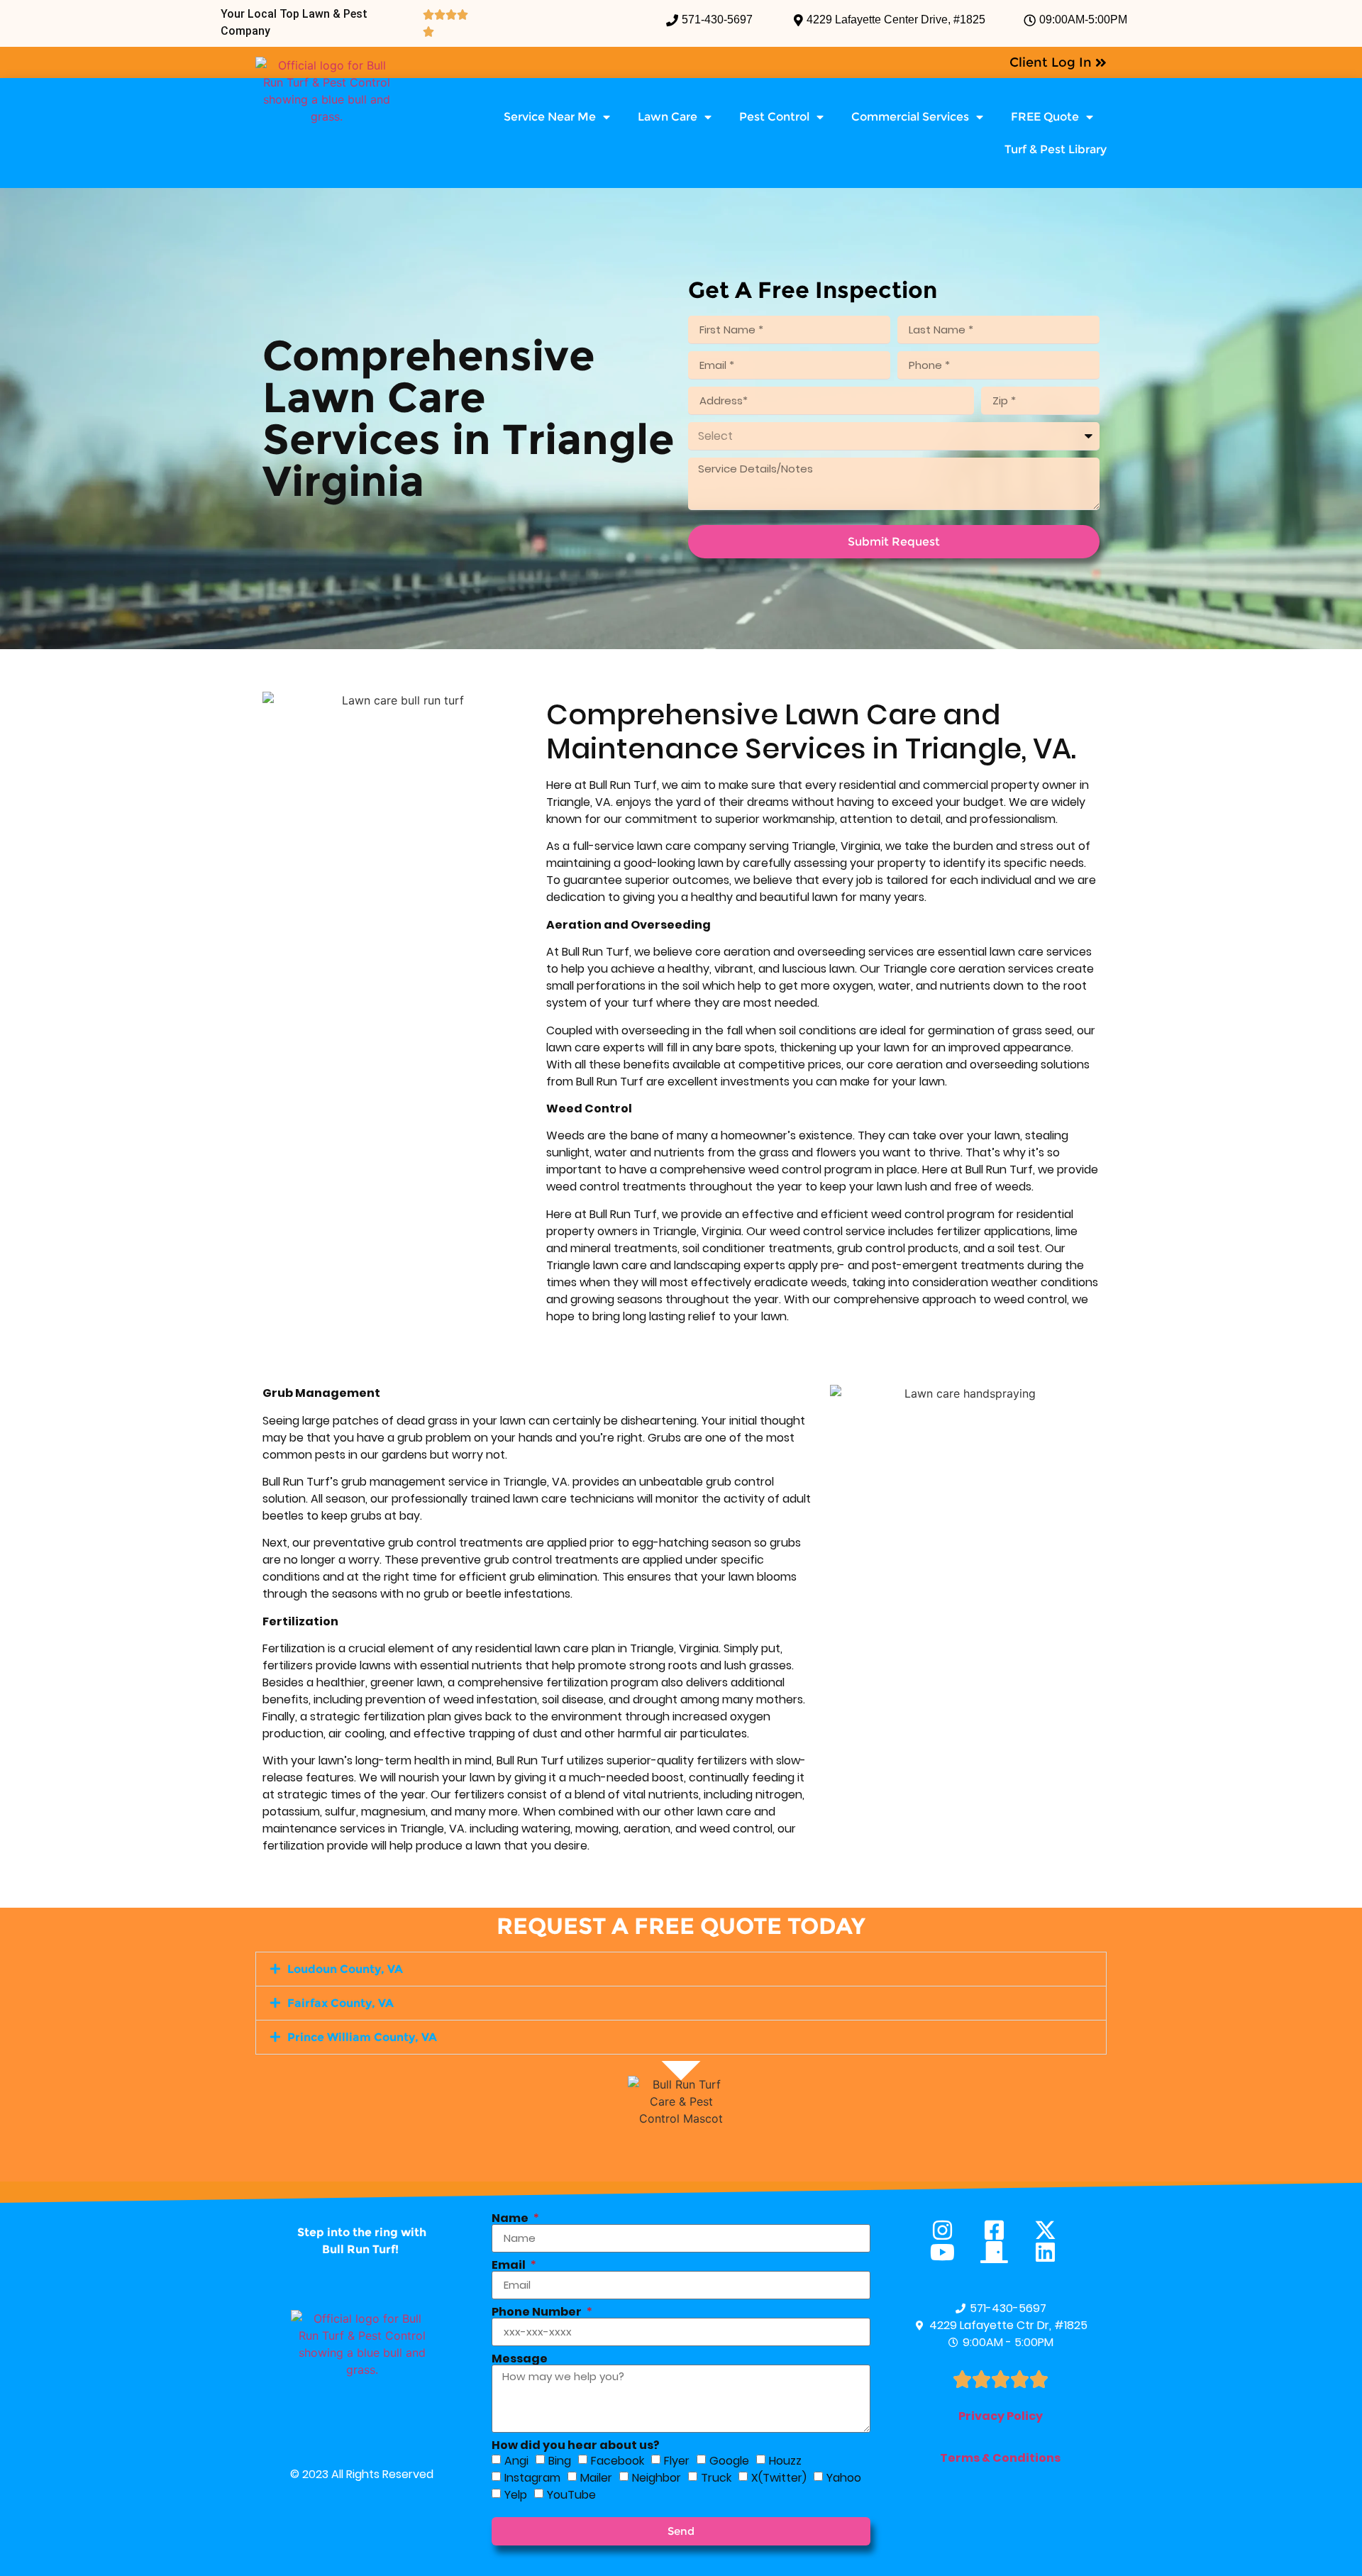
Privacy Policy (1001, 2416)
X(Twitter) (779, 2478)
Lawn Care (668, 117)
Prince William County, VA (362, 2037)
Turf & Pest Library (1056, 149)
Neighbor (657, 2478)
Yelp (516, 2495)
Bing (560, 2461)
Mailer (596, 2478)
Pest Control (774, 117)
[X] (1052, 2230)
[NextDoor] (1001, 2252)
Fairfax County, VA (340, 2003)
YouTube (571, 2495)
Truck (716, 2478)
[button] (681, 1969)
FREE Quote (1045, 117)
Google (729, 2461)
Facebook (618, 2461)
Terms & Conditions (1000, 2458)
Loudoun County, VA (345, 1969)
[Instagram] (949, 2230)
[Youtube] (949, 2252)
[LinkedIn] (1052, 2252)
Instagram (532, 2478)
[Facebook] (1001, 2230)
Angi (516, 2461)
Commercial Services (910, 117)
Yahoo (844, 2478)
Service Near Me (550, 117)
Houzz (785, 2461)
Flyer (677, 2461)
